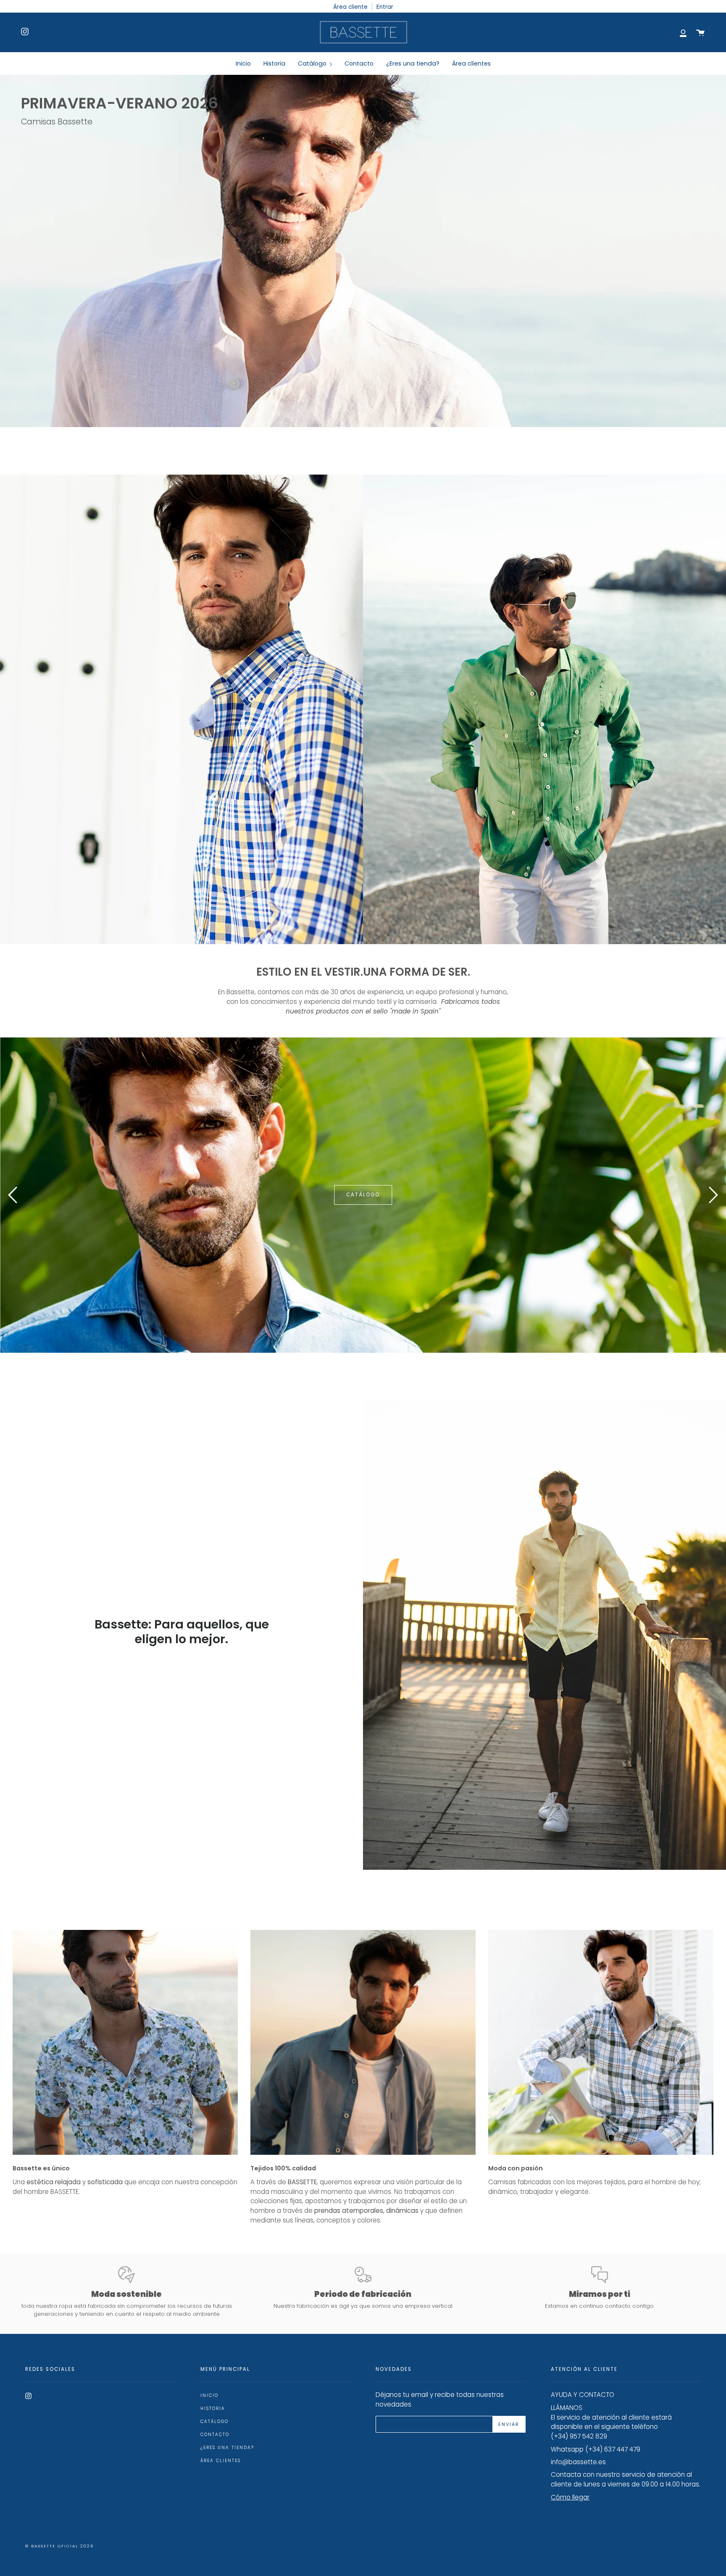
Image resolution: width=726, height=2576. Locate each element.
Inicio (209, 2395)
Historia (213, 2408)
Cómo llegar (570, 2497)
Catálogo (214, 2422)
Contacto (215, 2435)
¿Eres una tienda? (227, 2448)
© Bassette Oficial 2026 (59, 2546)
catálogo (75, 1195)
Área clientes (221, 2461)
